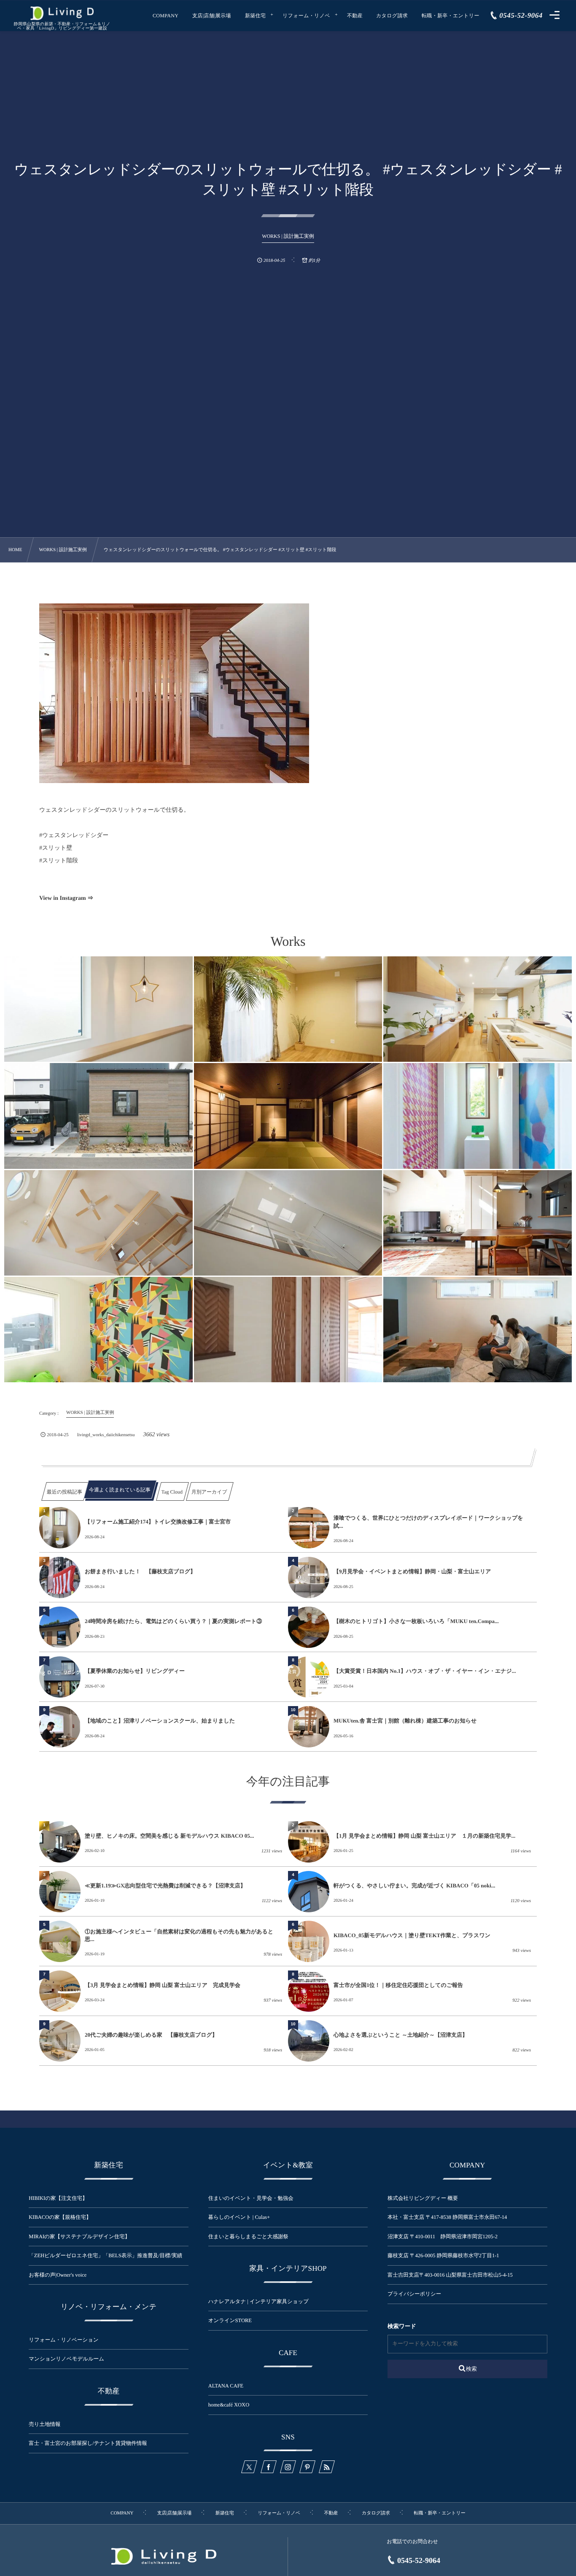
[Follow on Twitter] (249, 2467)
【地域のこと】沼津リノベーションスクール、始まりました (160, 1721)
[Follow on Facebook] (269, 2467)
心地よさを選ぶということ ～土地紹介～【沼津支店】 (401, 2035)
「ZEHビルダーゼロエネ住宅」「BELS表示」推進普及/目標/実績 (105, 2256)
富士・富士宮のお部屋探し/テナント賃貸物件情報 (88, 2443)
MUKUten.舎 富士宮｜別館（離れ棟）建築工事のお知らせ (405, 1721)
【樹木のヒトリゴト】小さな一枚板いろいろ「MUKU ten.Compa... (416, 1621)
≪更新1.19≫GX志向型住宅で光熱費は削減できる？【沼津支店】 (165, 1886)
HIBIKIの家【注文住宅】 (58, 2198)
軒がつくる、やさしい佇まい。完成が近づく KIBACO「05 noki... (415, 1886)
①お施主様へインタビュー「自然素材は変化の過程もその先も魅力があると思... (179, 1935)
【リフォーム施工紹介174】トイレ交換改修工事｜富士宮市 (158, 1522)
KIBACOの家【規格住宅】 (60, 2217)
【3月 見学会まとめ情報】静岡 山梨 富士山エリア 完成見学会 (163, 1985)
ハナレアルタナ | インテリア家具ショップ (258, 2301)
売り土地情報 (50, 2424)
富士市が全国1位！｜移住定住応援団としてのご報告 (398, 1985)
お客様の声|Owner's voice (58, 2275)
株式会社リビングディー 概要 (423, 2198)
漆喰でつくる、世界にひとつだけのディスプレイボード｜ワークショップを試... (428, 1522)
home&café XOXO (229, 2405)
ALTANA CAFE (226, 2386)
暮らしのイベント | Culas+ (239, 2217)
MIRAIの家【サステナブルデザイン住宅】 (79, 2237)
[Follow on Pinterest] (307, 2467)
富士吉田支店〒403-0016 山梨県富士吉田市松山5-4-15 (450, 2275)
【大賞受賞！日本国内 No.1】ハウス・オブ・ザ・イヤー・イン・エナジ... (425, 1671)
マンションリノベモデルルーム (66, 2359)
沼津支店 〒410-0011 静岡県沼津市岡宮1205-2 (443, 2237)
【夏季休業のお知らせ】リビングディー (135, 1671)
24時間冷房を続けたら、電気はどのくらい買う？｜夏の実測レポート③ (173, 1621)
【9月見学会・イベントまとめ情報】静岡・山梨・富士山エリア (412, 1571)
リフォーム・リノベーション (63, 2340)
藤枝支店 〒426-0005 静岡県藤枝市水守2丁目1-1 (443, 2256)
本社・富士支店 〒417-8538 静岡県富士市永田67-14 (447, 2217)
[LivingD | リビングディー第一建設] (62, 13)
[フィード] (327, 2467)
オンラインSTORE (230, 2320)
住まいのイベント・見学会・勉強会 (251, 2198)
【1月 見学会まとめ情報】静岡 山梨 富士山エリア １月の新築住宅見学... (424, 1836)
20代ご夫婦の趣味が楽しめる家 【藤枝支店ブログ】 (151, 2035)
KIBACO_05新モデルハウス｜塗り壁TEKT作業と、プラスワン (412, 1935)
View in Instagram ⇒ (66, 898)
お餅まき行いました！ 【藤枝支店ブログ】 (140, 1571)
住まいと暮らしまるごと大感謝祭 (248, 2237)
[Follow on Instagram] (288, 2467)
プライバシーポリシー (414, 2294)
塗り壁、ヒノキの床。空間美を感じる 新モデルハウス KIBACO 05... (170, 1836)
